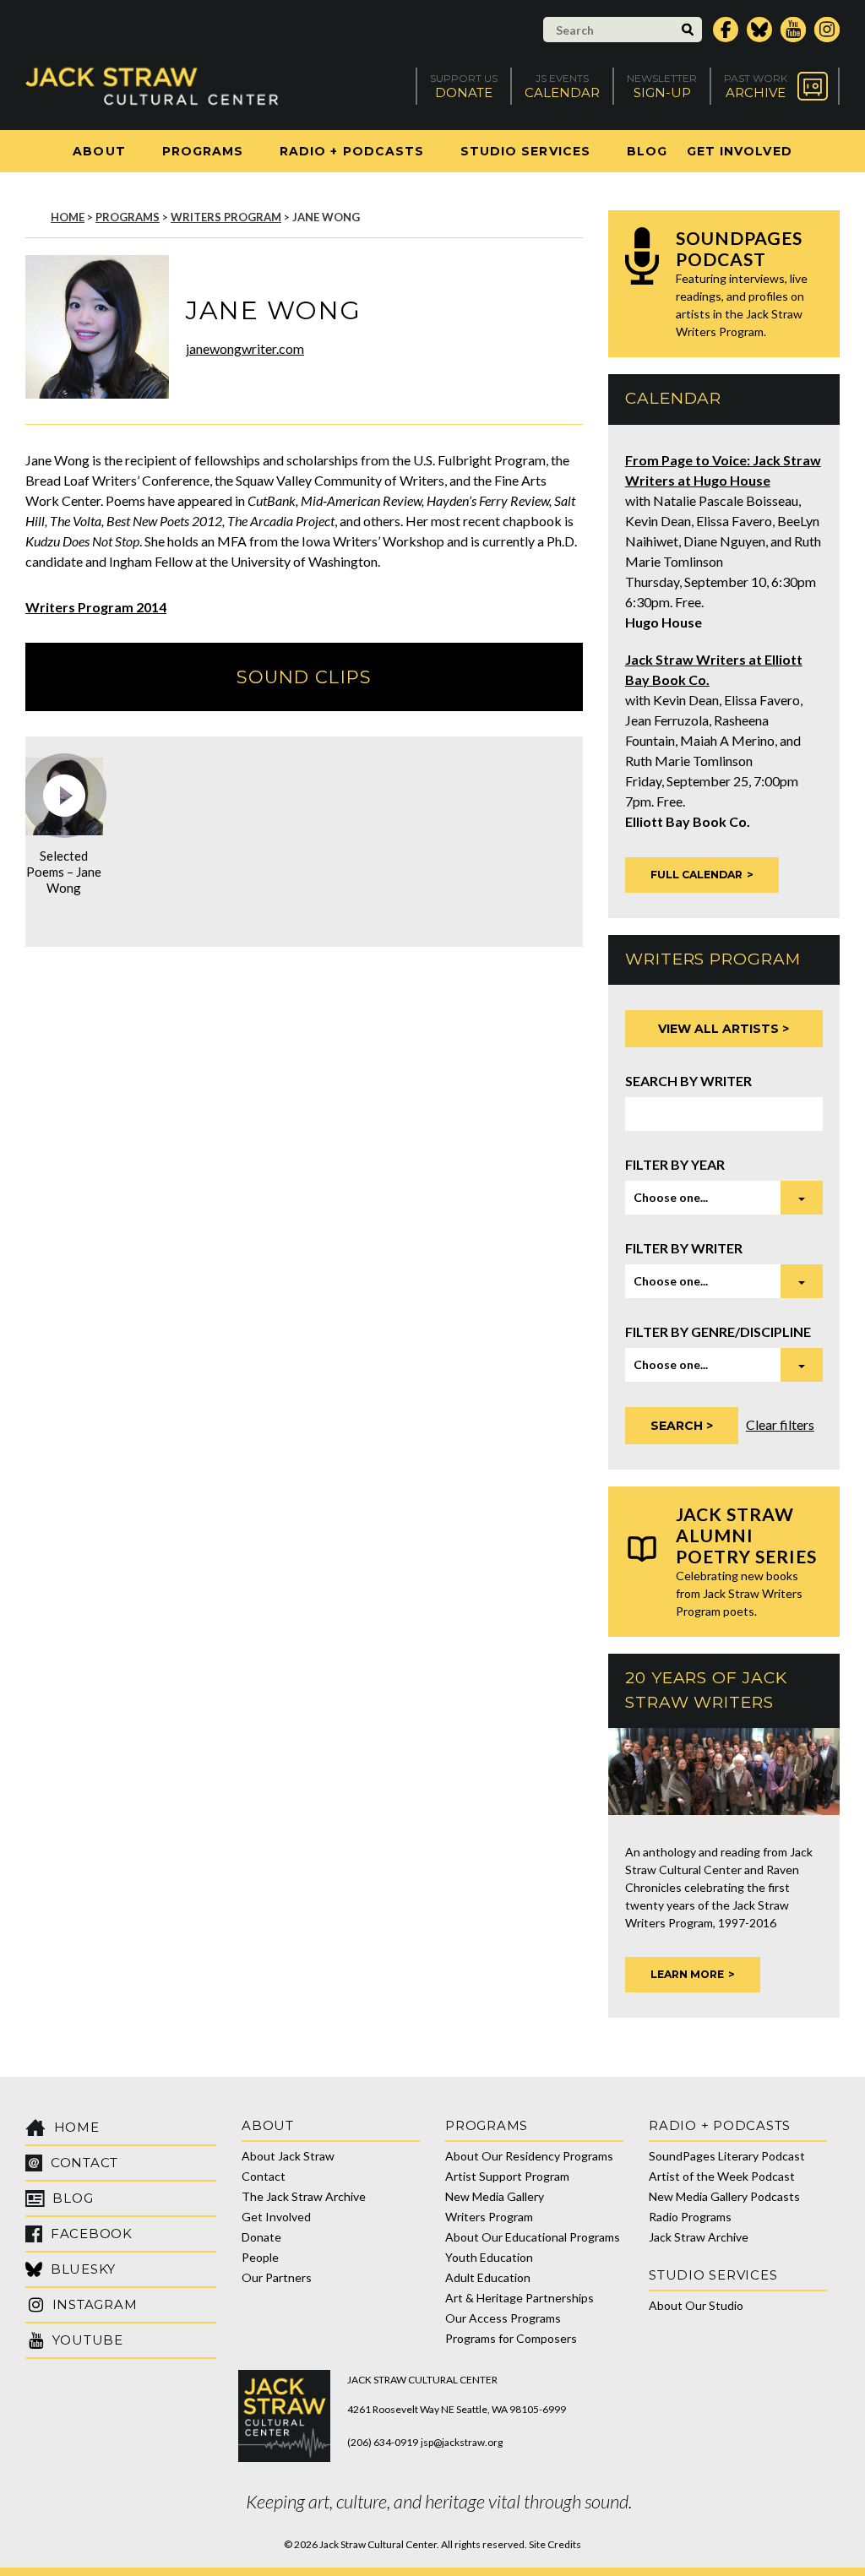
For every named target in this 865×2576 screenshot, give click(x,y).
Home (68, 217)
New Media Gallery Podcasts (724, 2196)
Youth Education (489, 2257)
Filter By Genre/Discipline (718, 1331)
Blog (647, 151)
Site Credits (555, 2544)
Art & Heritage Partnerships (520, 2298)
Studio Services (525, 151)
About (99, 151)
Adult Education (488, 2277)
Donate (261, 2237)
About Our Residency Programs (529, 2156)
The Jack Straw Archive (304, 2196)
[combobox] (724, 1198)
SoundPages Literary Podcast (727, 2156)
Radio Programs (690, 2217)
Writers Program (226, 217)
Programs (203, 151)
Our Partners (277, 2277)
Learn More (687, 1974)
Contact (264, 2176)
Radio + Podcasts (352, 151)
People (260, 2257)
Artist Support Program (507, 2176)
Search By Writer (688, 1081)
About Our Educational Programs (533, 2237)
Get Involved (740, 151)
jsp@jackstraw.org (462, 2442)
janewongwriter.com (245, 348)
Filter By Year (675, 1164)
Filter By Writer (684, 1248)
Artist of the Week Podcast (722, 2176)
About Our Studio (696, 2305)
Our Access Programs (503, 2318)
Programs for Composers (511, 2338)
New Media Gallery (495, 2196)
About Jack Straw (288, 2156)
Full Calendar (696, 875)
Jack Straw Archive (699, 2237)
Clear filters (780, 1424)
